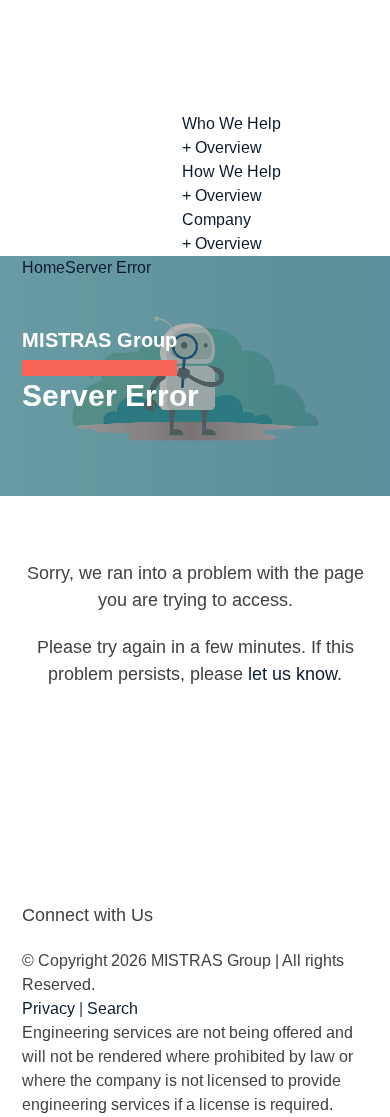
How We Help (231, 171)
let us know (292, 674)
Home (43, 267)
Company (216, 219)
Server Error (108, 267)
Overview (222, 147)
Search (112, 1008)
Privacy (48, 1008)
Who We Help (231, 123)
